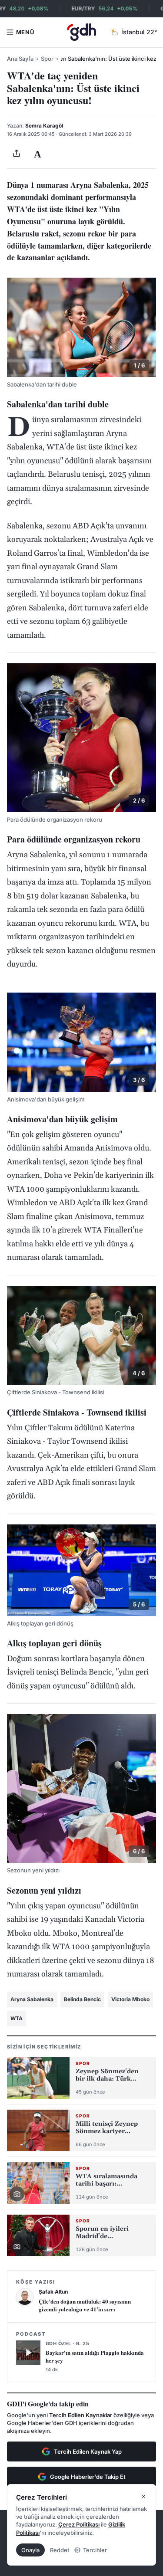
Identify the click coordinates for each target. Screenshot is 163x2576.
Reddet (60, 2550)
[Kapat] (143, 2497)
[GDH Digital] (81, 32)
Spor (47, 59)
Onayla (30, 2550)
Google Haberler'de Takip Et (88, 2477)
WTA (17, 2018)
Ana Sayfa (20, 59)
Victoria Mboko (130, 1999)
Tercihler (95, 2550)
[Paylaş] (17, 154)
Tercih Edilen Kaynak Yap (88, 2451)
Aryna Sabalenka (32, 1999)
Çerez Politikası (79, 2524)
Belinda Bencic (82, 1999)
